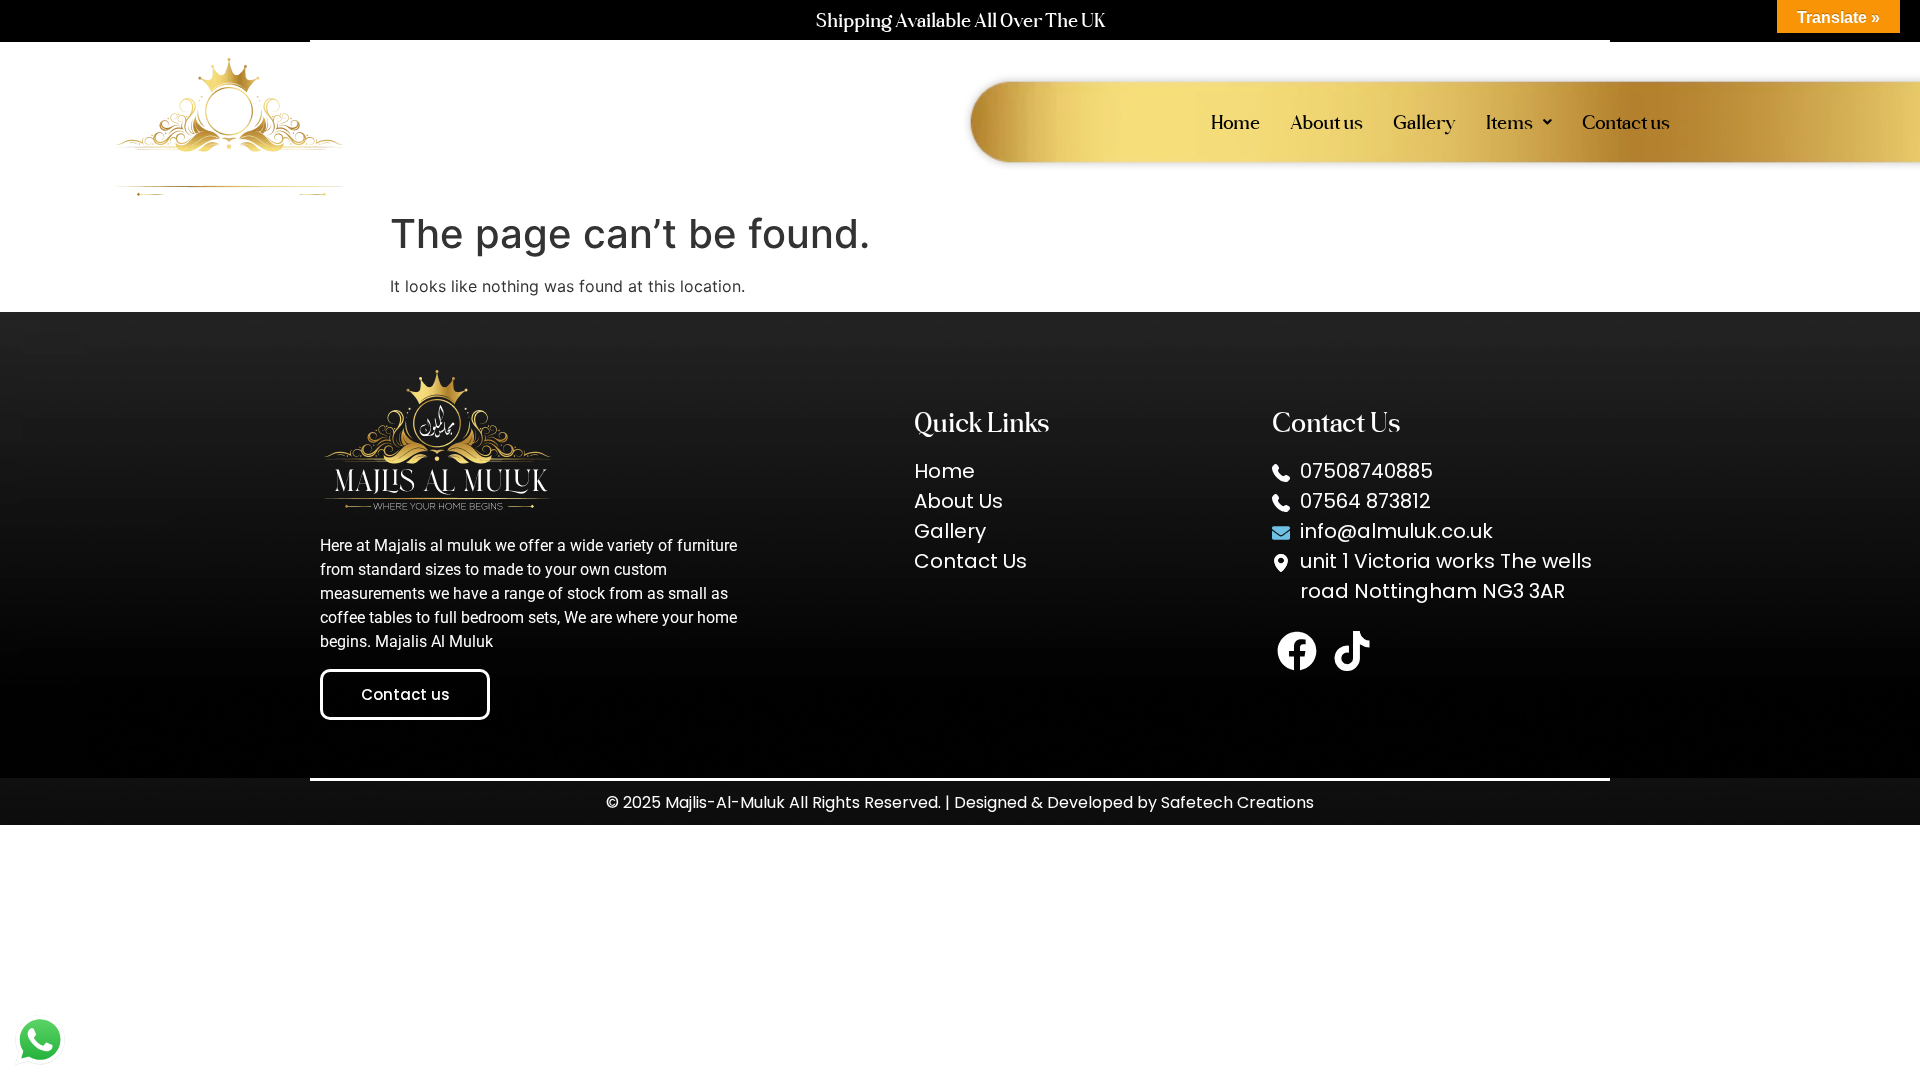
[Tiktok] (1352, 651)
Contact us (1626, 122)
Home (1235, 122)
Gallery (1424, 122)
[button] (1519, 122)
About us (1326, 122)
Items (1509, 122)
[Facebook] (1297, 651)
